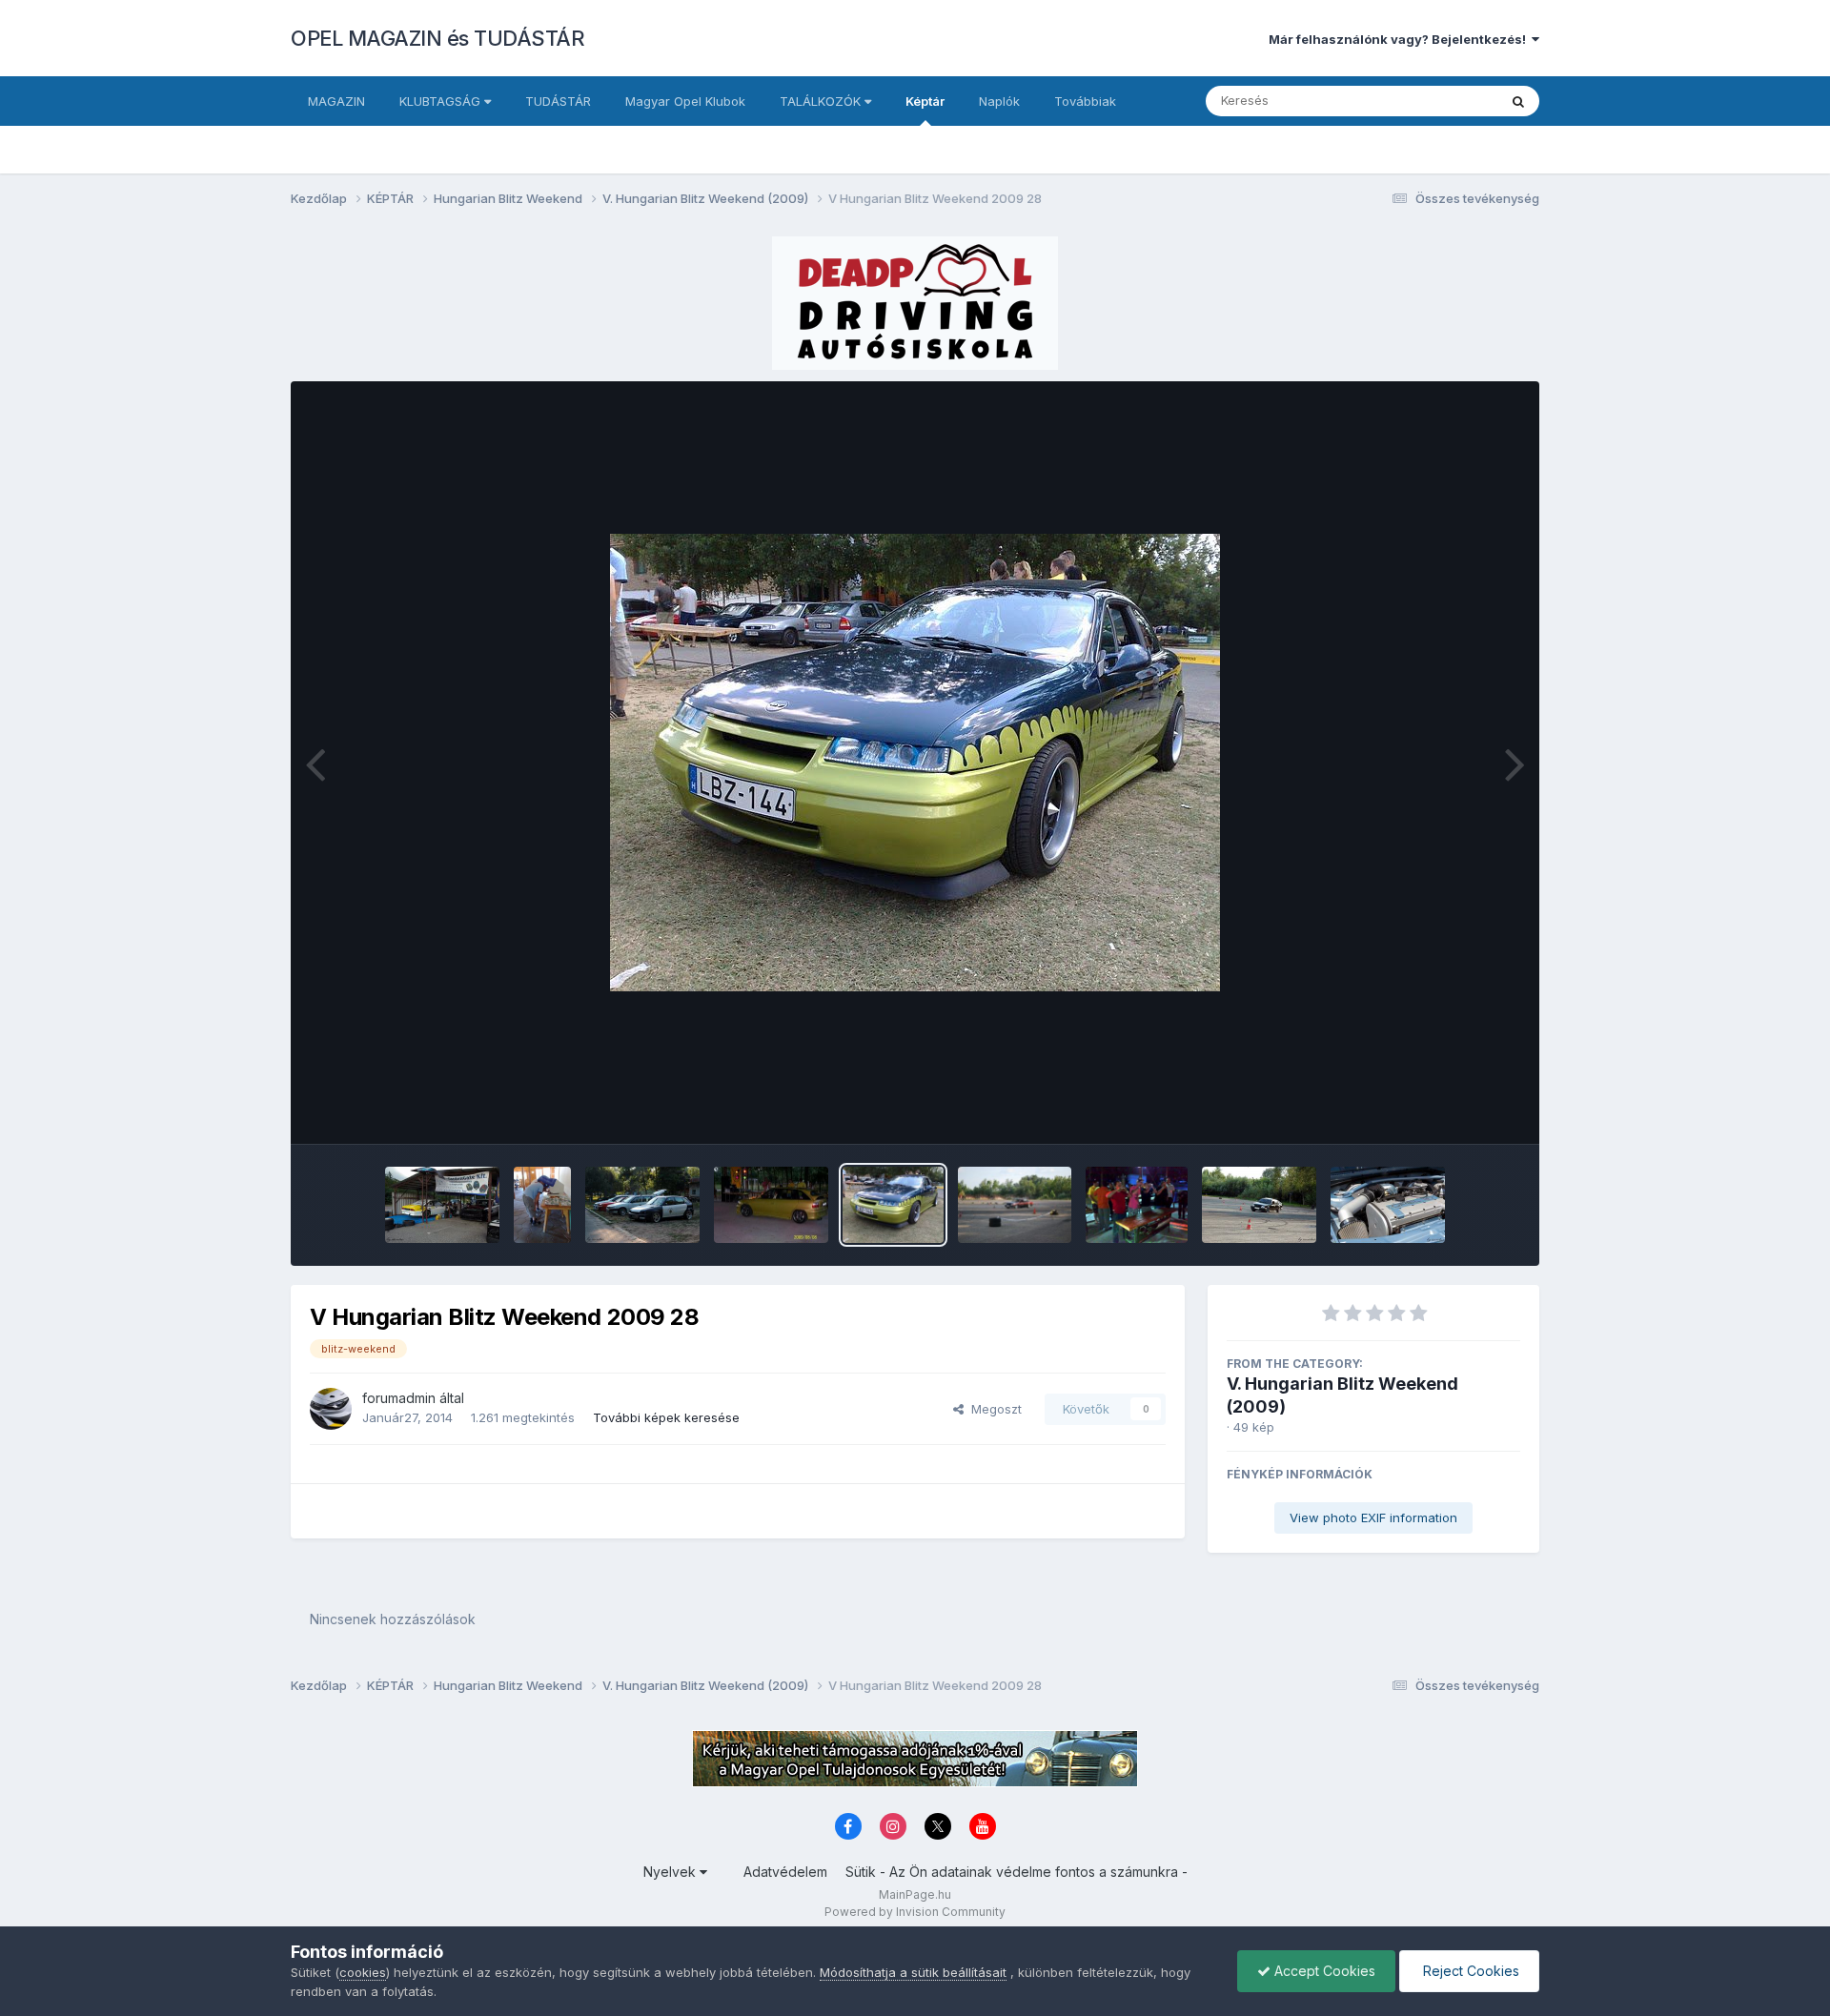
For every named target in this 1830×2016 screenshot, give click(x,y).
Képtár (925, 101)
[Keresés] (1518, 101)
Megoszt (993, 1409)
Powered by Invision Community (915, 1912)
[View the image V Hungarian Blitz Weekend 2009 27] (1015, 1205)
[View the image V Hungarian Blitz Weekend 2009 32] (442, 1205)
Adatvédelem (785, 1872)
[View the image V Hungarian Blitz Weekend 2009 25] (1259, 1205)
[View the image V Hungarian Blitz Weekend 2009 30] (642, 1205)
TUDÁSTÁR (558, 101)
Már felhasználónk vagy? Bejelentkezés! (1400, 39)
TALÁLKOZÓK (822, 101)
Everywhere (1438, 101)
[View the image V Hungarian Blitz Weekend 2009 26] (1137, 1205)
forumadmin (399, 1398)
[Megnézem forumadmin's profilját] (331, 1409)
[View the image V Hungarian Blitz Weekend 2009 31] (542, 1205)
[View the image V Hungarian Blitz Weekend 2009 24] (1388, 1205)
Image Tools (1460, 1110)
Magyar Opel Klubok (685, 101)
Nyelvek (671, 1872)
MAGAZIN (336, 101)
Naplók (999, 101)
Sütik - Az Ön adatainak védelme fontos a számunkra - (1017, 1872)
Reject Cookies (1469, 1971)
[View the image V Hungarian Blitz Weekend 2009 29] (771, 1205)
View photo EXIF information (1373, 1517)
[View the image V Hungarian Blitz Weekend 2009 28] (894, 1205)
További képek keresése (666, 1417)
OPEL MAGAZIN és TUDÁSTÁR (437, 38)
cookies (363, 1972)
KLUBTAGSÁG (442, 101)
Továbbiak (1085, 101)
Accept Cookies (1323, 1971)
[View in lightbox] (915, 763)
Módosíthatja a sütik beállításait (913, 1972)
